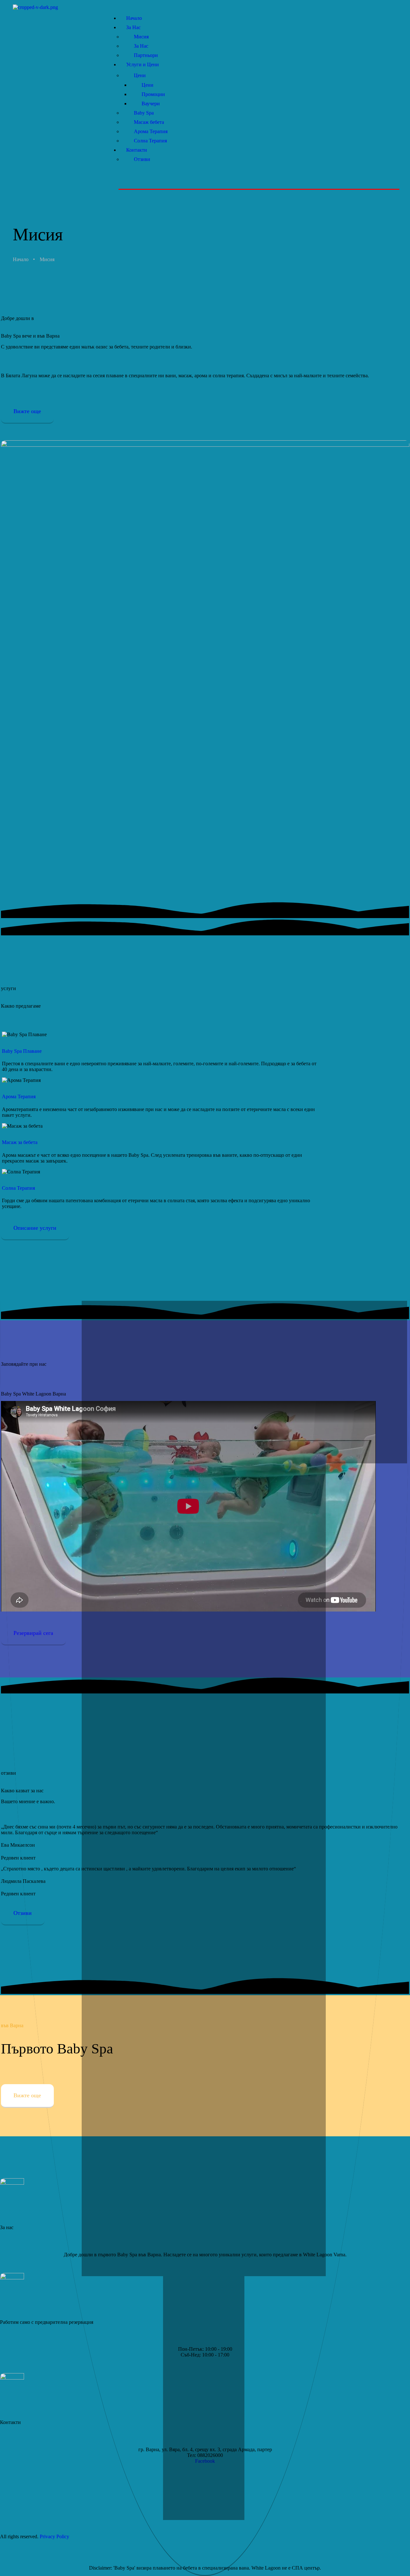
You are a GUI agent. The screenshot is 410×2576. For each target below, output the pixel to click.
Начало (21, 259)
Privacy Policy (54, 2536)
